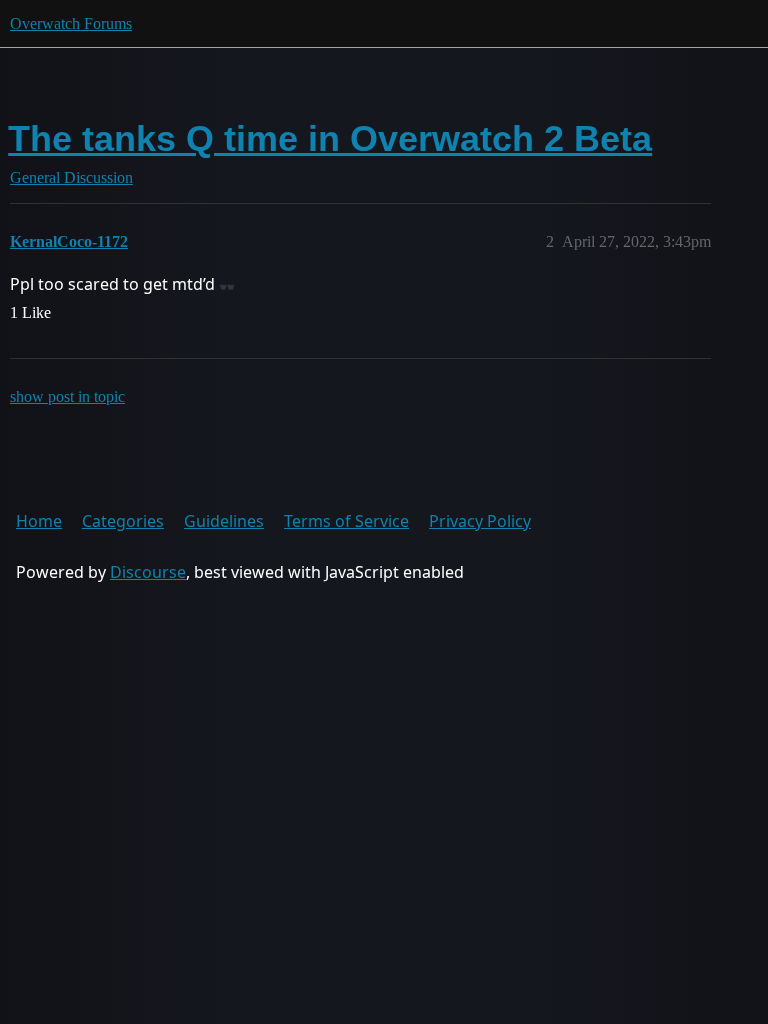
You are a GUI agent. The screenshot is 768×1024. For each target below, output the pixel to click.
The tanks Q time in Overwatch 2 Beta (330, 138)
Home (39, 521)
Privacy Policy (480, 521)
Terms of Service (346, 521)
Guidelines (224, 521)
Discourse (148, 572)
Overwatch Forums (71, 23)
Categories (123, 521)
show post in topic (67, 396)
